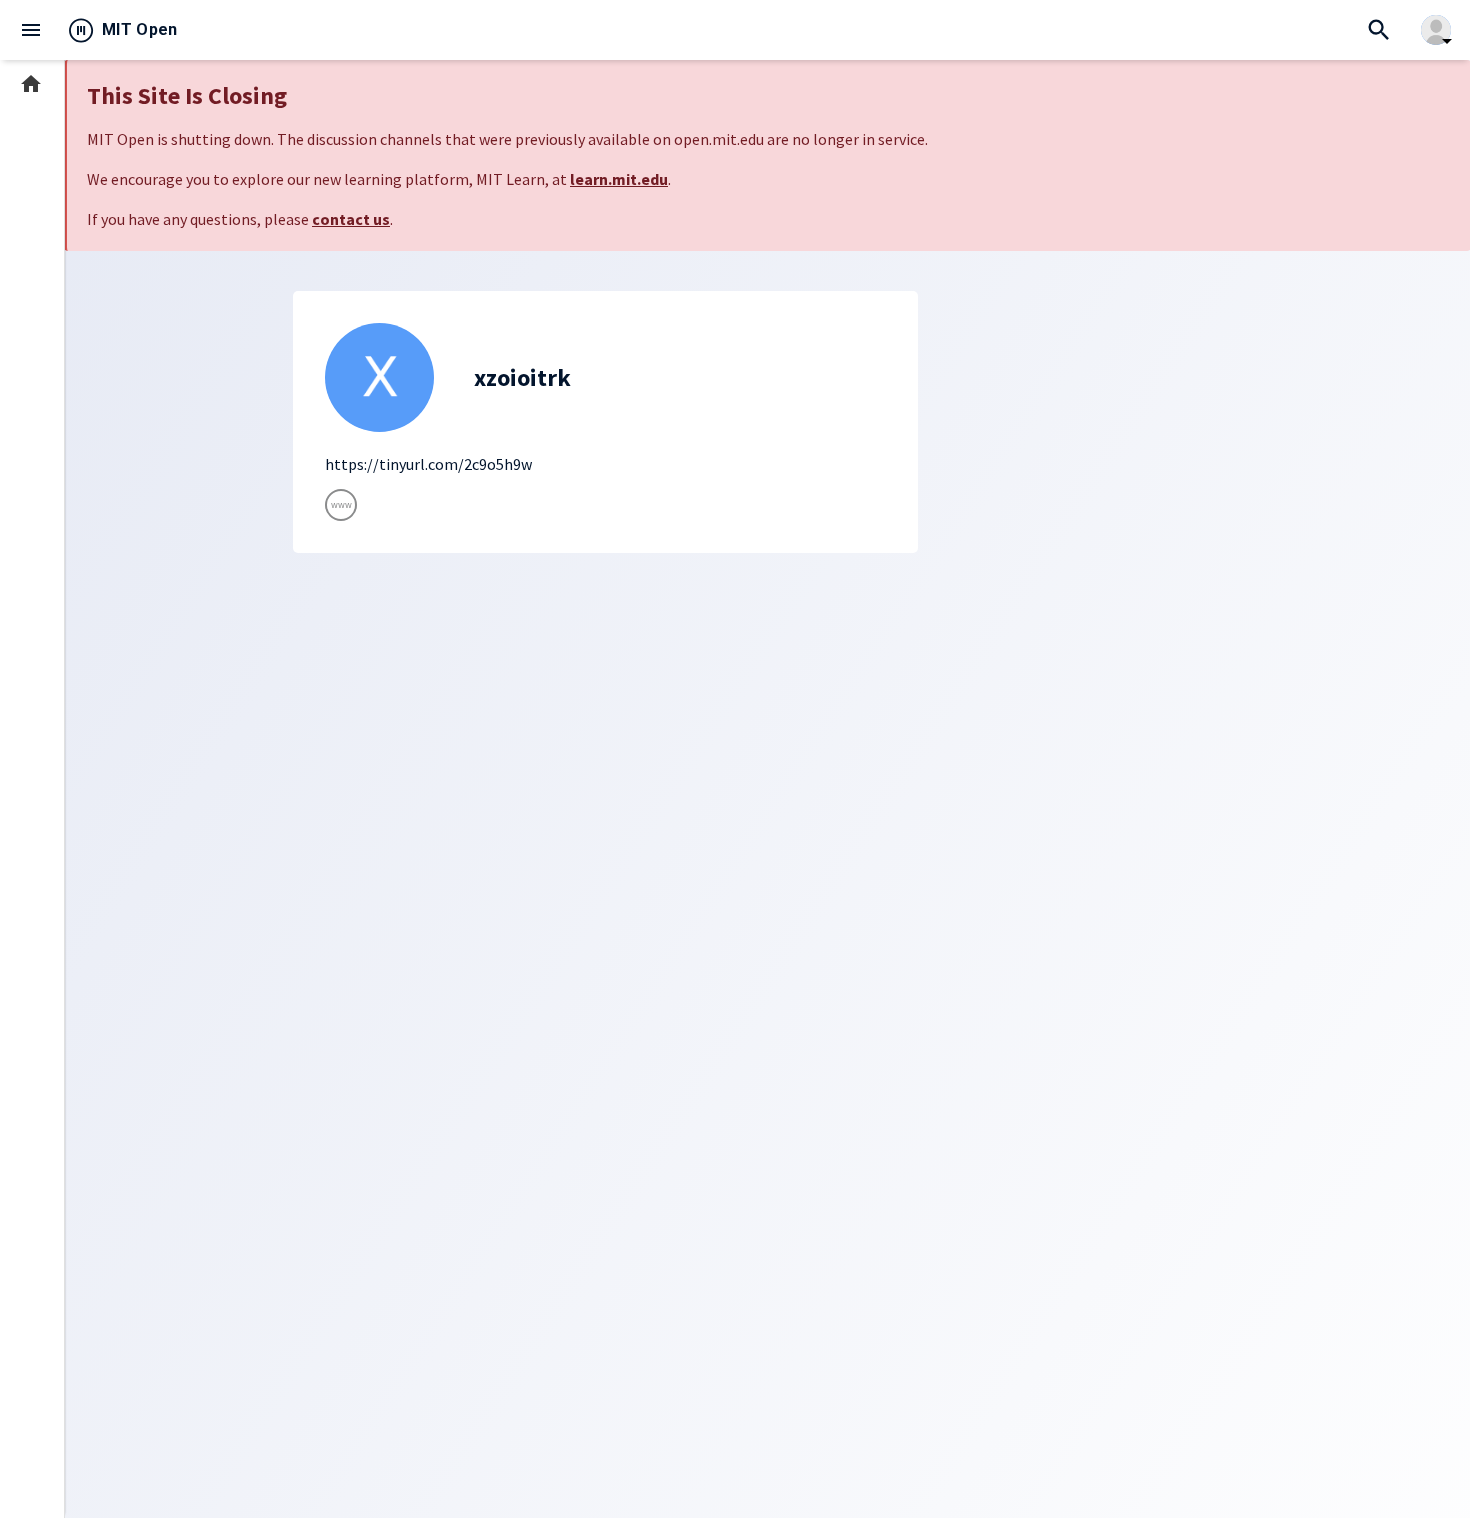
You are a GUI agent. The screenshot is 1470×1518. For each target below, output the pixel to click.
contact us (351, 219)
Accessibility (50, 1415)
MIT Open (140, 29)
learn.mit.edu (619, 179)
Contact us (46, 1355)
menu (31, 30)
